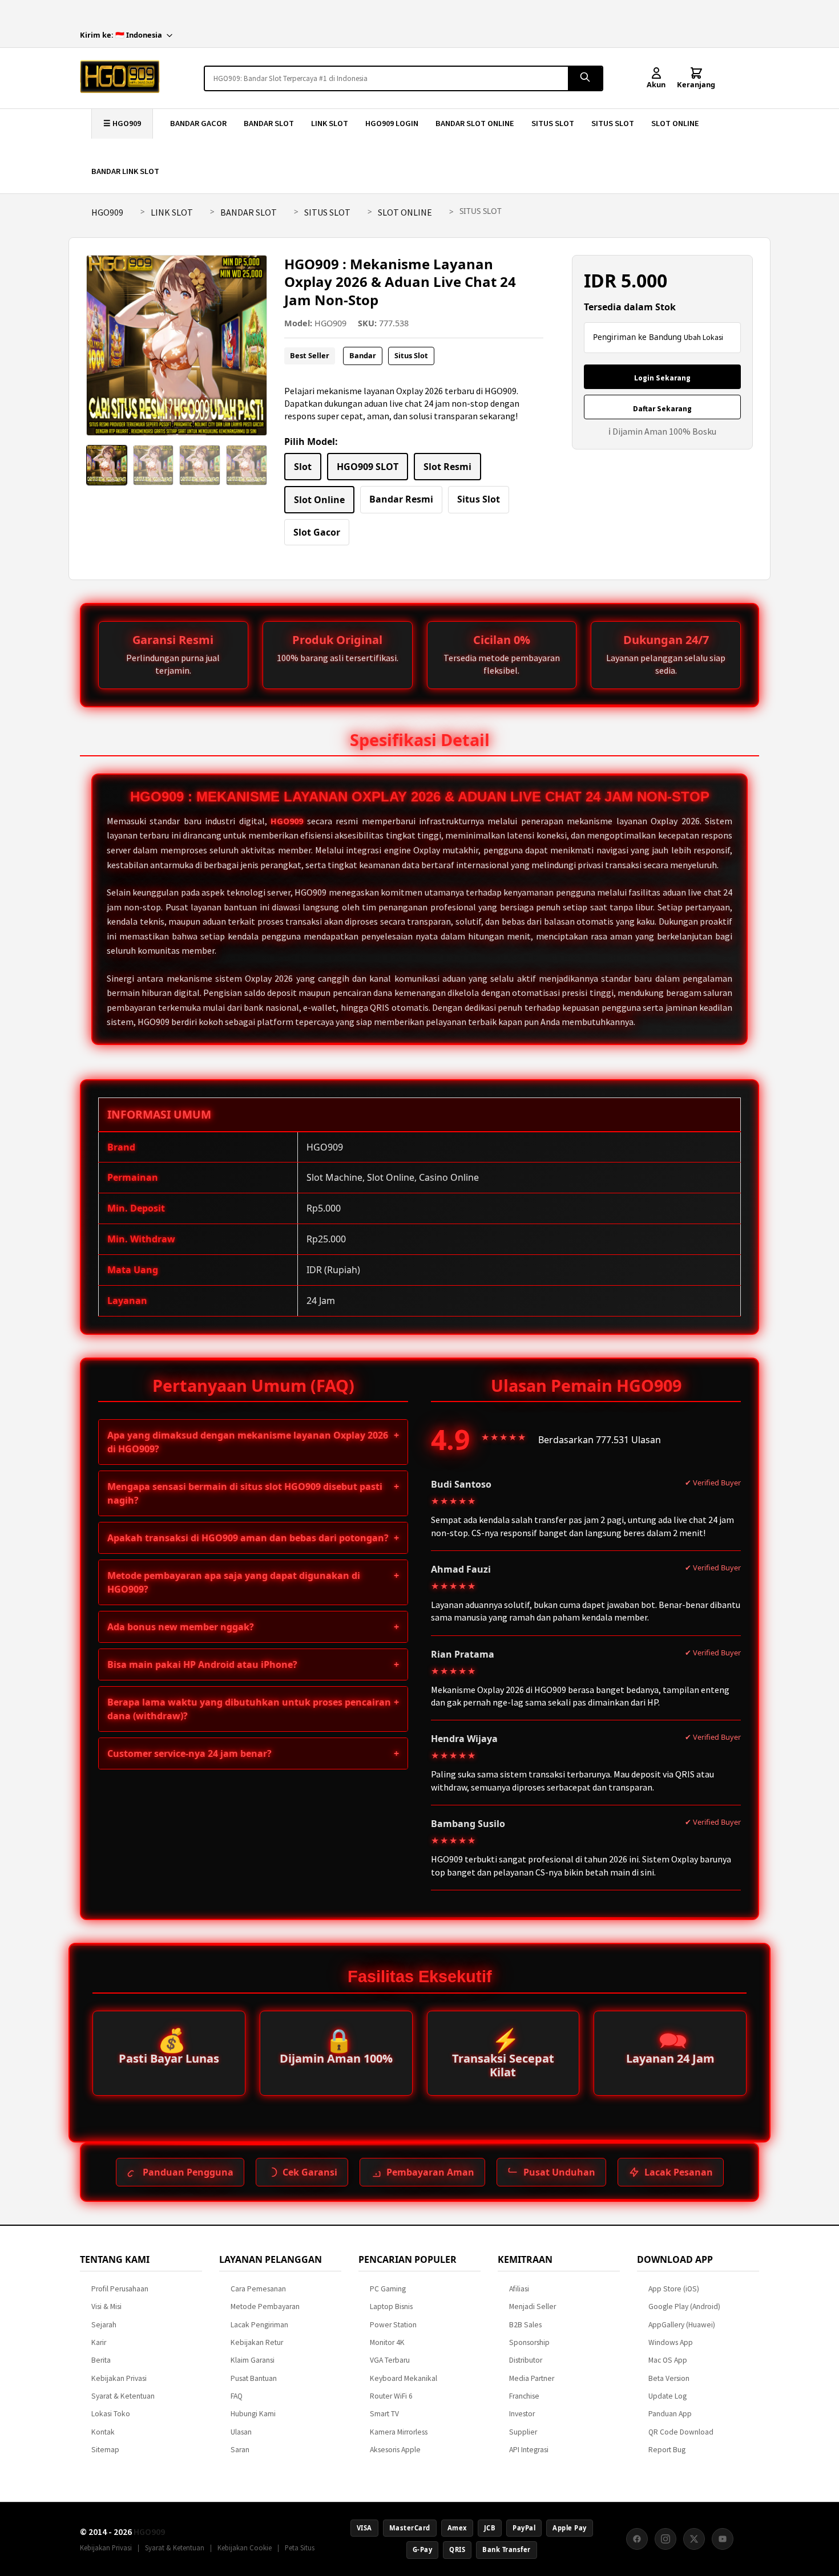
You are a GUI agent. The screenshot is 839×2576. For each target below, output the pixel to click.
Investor (522, 2414)
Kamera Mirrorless (399, 2432)
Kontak (103, 2432)
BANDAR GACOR (198, 123)
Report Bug (667, 2450)
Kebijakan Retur (257, 2342)
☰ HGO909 (122, 123)
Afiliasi (519, 2289)
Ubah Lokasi (703, 337)
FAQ (237, 2396)
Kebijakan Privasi (119, 2378)
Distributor (526, 2360)
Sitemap (105, 2450)
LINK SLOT (330, 123)
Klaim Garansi (253, 2360)
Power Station (393, 2325)
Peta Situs (300, 2547)
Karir (99, 2342)
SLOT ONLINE (675, 123)
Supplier (523, 2432)
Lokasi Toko (111, 2414)
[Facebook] (637, 2539)
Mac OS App (668, 2360)
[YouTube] (723, 2539)
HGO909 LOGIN (392, 123)
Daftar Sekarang (662, 409)
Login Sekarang (662, 378)
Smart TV (384, 2414)
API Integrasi (529, 2450)
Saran (240, 2450)
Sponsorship (529, 2342)
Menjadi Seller (533, 2306)
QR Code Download (681, 2432)
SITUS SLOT (553, 123)
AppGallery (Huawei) (682, 2325)
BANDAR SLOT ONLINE (475, 123)
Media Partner (532, 2378)
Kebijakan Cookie (245, 2547)
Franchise (524, 2396)
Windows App (671, 2342)
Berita (101, 2360)
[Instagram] (665, 2539)
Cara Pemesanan (258, 2289)
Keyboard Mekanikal (404, 2378)
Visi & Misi (106, 2306)
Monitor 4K (387, 2342)
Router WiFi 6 (391, 2396)
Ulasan (241, 2432)
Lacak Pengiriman (259, 2325)
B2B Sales (525, 2325)
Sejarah (104, 2325)
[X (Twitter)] (694, 2539)
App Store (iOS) (674, 2289)
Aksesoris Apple (395, 2450)
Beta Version (669, 2378)
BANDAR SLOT (269, 123)
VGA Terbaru (390, 2360)
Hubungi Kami (253, 2414)
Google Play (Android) (684, 2306)
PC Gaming (388, 2289)
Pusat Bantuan (254, 2378)
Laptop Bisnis (391, 2306)
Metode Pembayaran (265, 2306)
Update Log (667, 2396)
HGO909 (107, 212)
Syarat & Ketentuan (123, 2396)
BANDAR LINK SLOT (125, 171)
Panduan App (670, 2414)
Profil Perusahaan (120, 2289)
